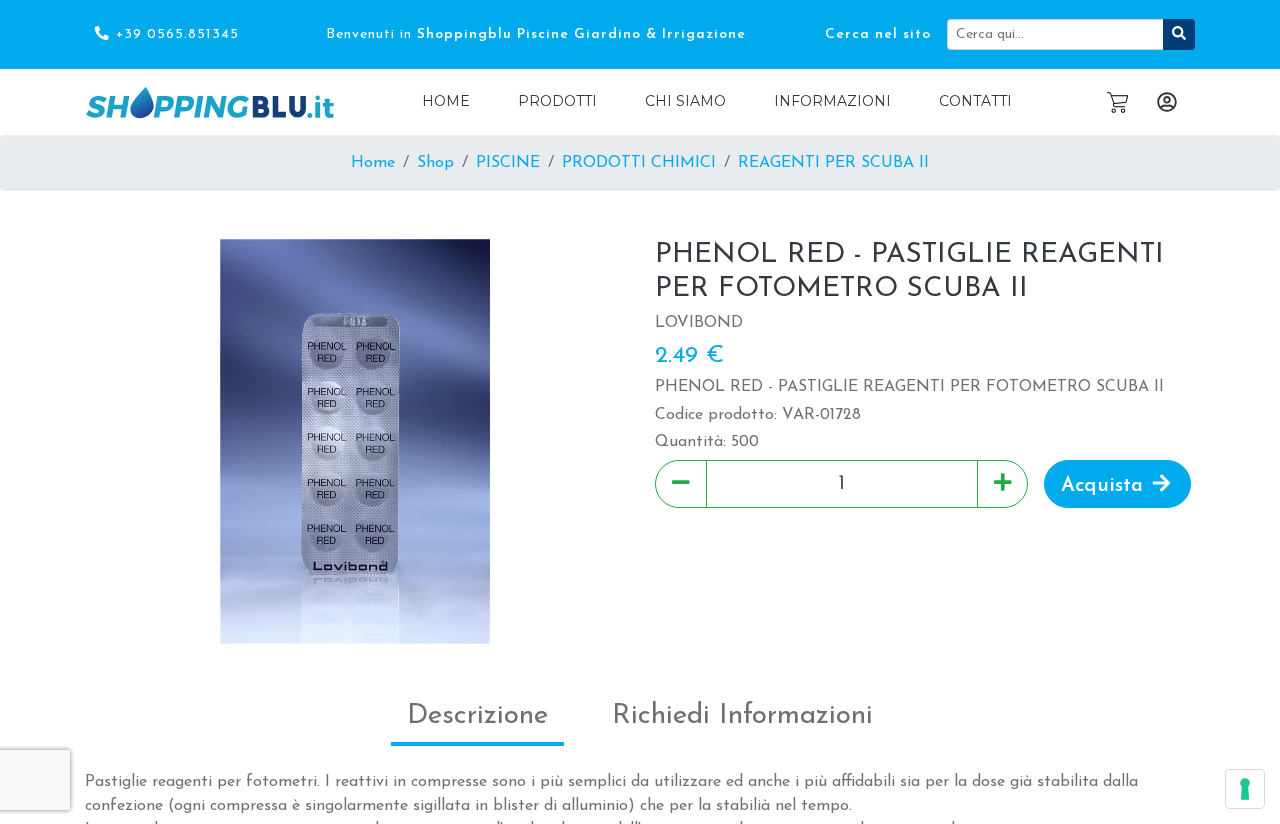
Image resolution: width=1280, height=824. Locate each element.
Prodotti (557, 101)
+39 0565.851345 (175, 34)
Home (446, 101)
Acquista (1105, 485)
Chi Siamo (685, 101)
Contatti (975, 101)
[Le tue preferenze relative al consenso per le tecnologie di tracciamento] (1245, 789)
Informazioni (832, 101)
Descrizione (477, 716)
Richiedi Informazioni (742, 716)
